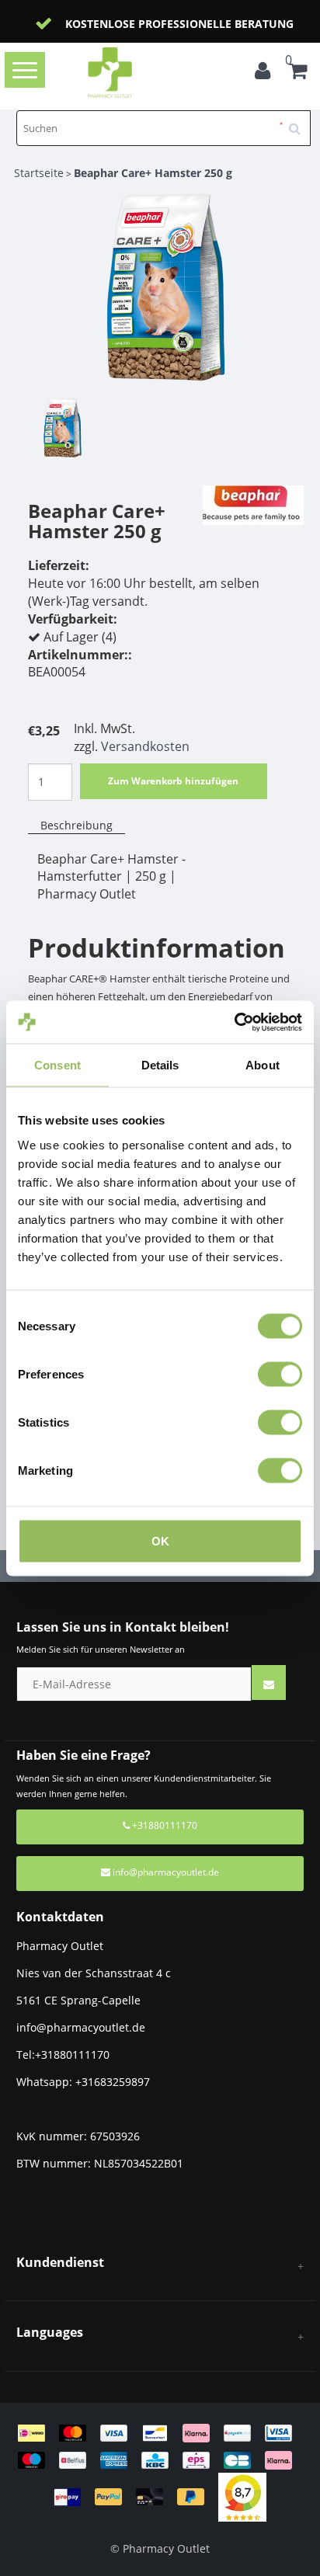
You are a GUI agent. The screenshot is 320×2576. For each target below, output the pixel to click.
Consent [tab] (57, 1065)
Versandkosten (145, 746)
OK (160, 1540)
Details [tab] (160, 1065)
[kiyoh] (242, 2496)
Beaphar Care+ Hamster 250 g (153, 173)
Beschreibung (77, 825)
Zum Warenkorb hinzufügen (173, 781)
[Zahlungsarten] (160, 2464)
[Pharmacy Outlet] (134, 73)
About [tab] (263, 1065)
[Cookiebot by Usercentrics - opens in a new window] (234, 1022)
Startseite (39, 173)
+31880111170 (163, 1825)
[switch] (280, 1374)
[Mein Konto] (266, 73)
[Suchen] (300, 123)
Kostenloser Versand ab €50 (203, 24)
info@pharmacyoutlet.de (166, 1872)
